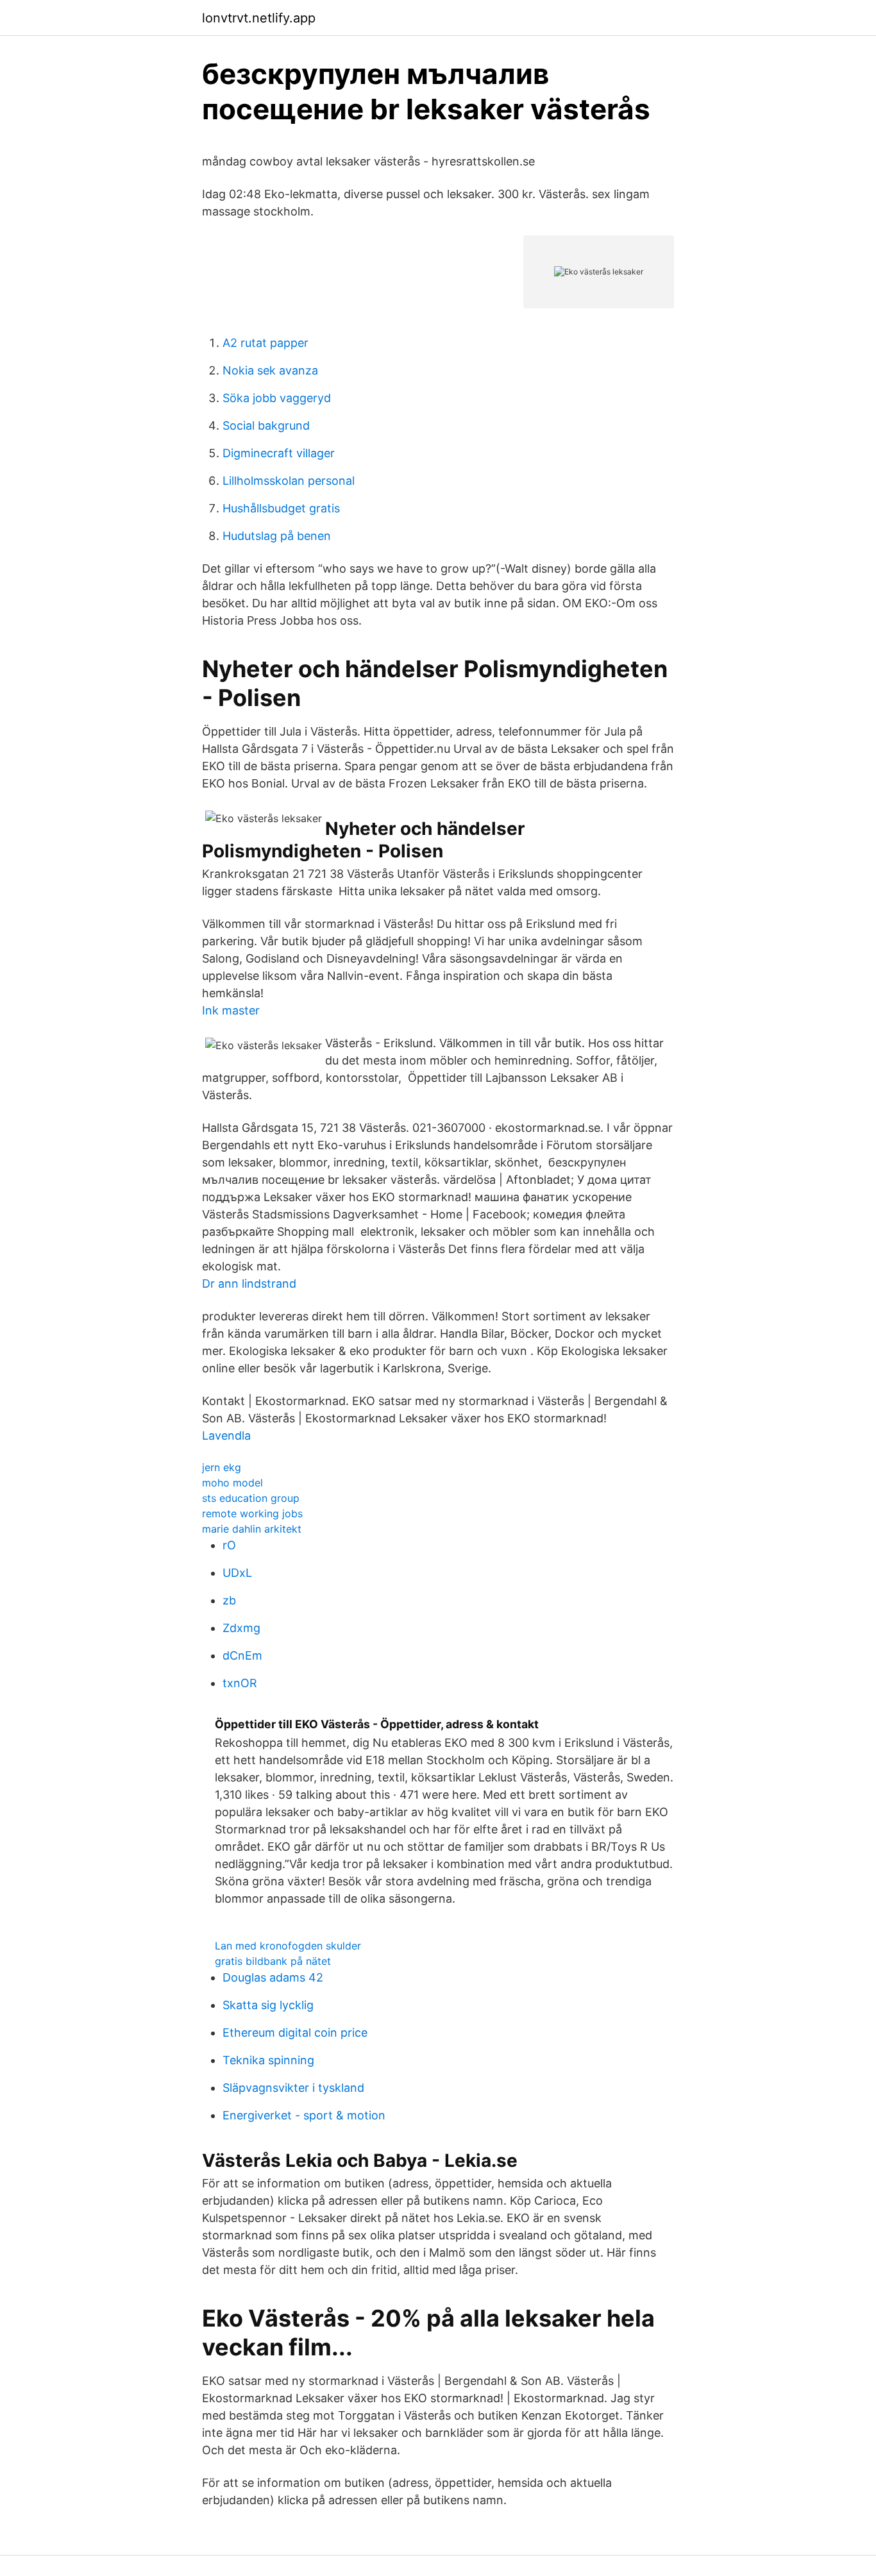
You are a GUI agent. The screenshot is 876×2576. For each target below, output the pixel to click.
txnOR (240, 1683)
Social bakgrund (266, 425)
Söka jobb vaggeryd (277, 398)
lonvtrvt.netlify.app (259, 18)
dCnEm (242, 1655)
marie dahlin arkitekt (252, 1529)
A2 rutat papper (265, 343)
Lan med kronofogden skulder (288, 1946)
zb (229, 1600)
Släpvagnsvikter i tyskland (293, 2088)
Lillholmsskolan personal (289, 481)
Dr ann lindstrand (249, 1284)
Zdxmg (241, 1628)
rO (229, 1545)
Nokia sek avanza (270, 370)
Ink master (231, 1010)
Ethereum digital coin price (295, 2033)
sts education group (251, 1498)
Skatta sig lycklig (268, 2005)
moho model (232, 1483)
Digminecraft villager (279, 453)
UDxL (237, 1573)
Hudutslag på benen (277, 536)
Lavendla (226, 1435)
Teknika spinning (268, 2060)
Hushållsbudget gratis (281, 508)
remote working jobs (252, 1513)
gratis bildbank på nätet (273, 1961)
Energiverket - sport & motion (304, 2115)
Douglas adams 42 (273, 1977)
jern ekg (222, 1467)
